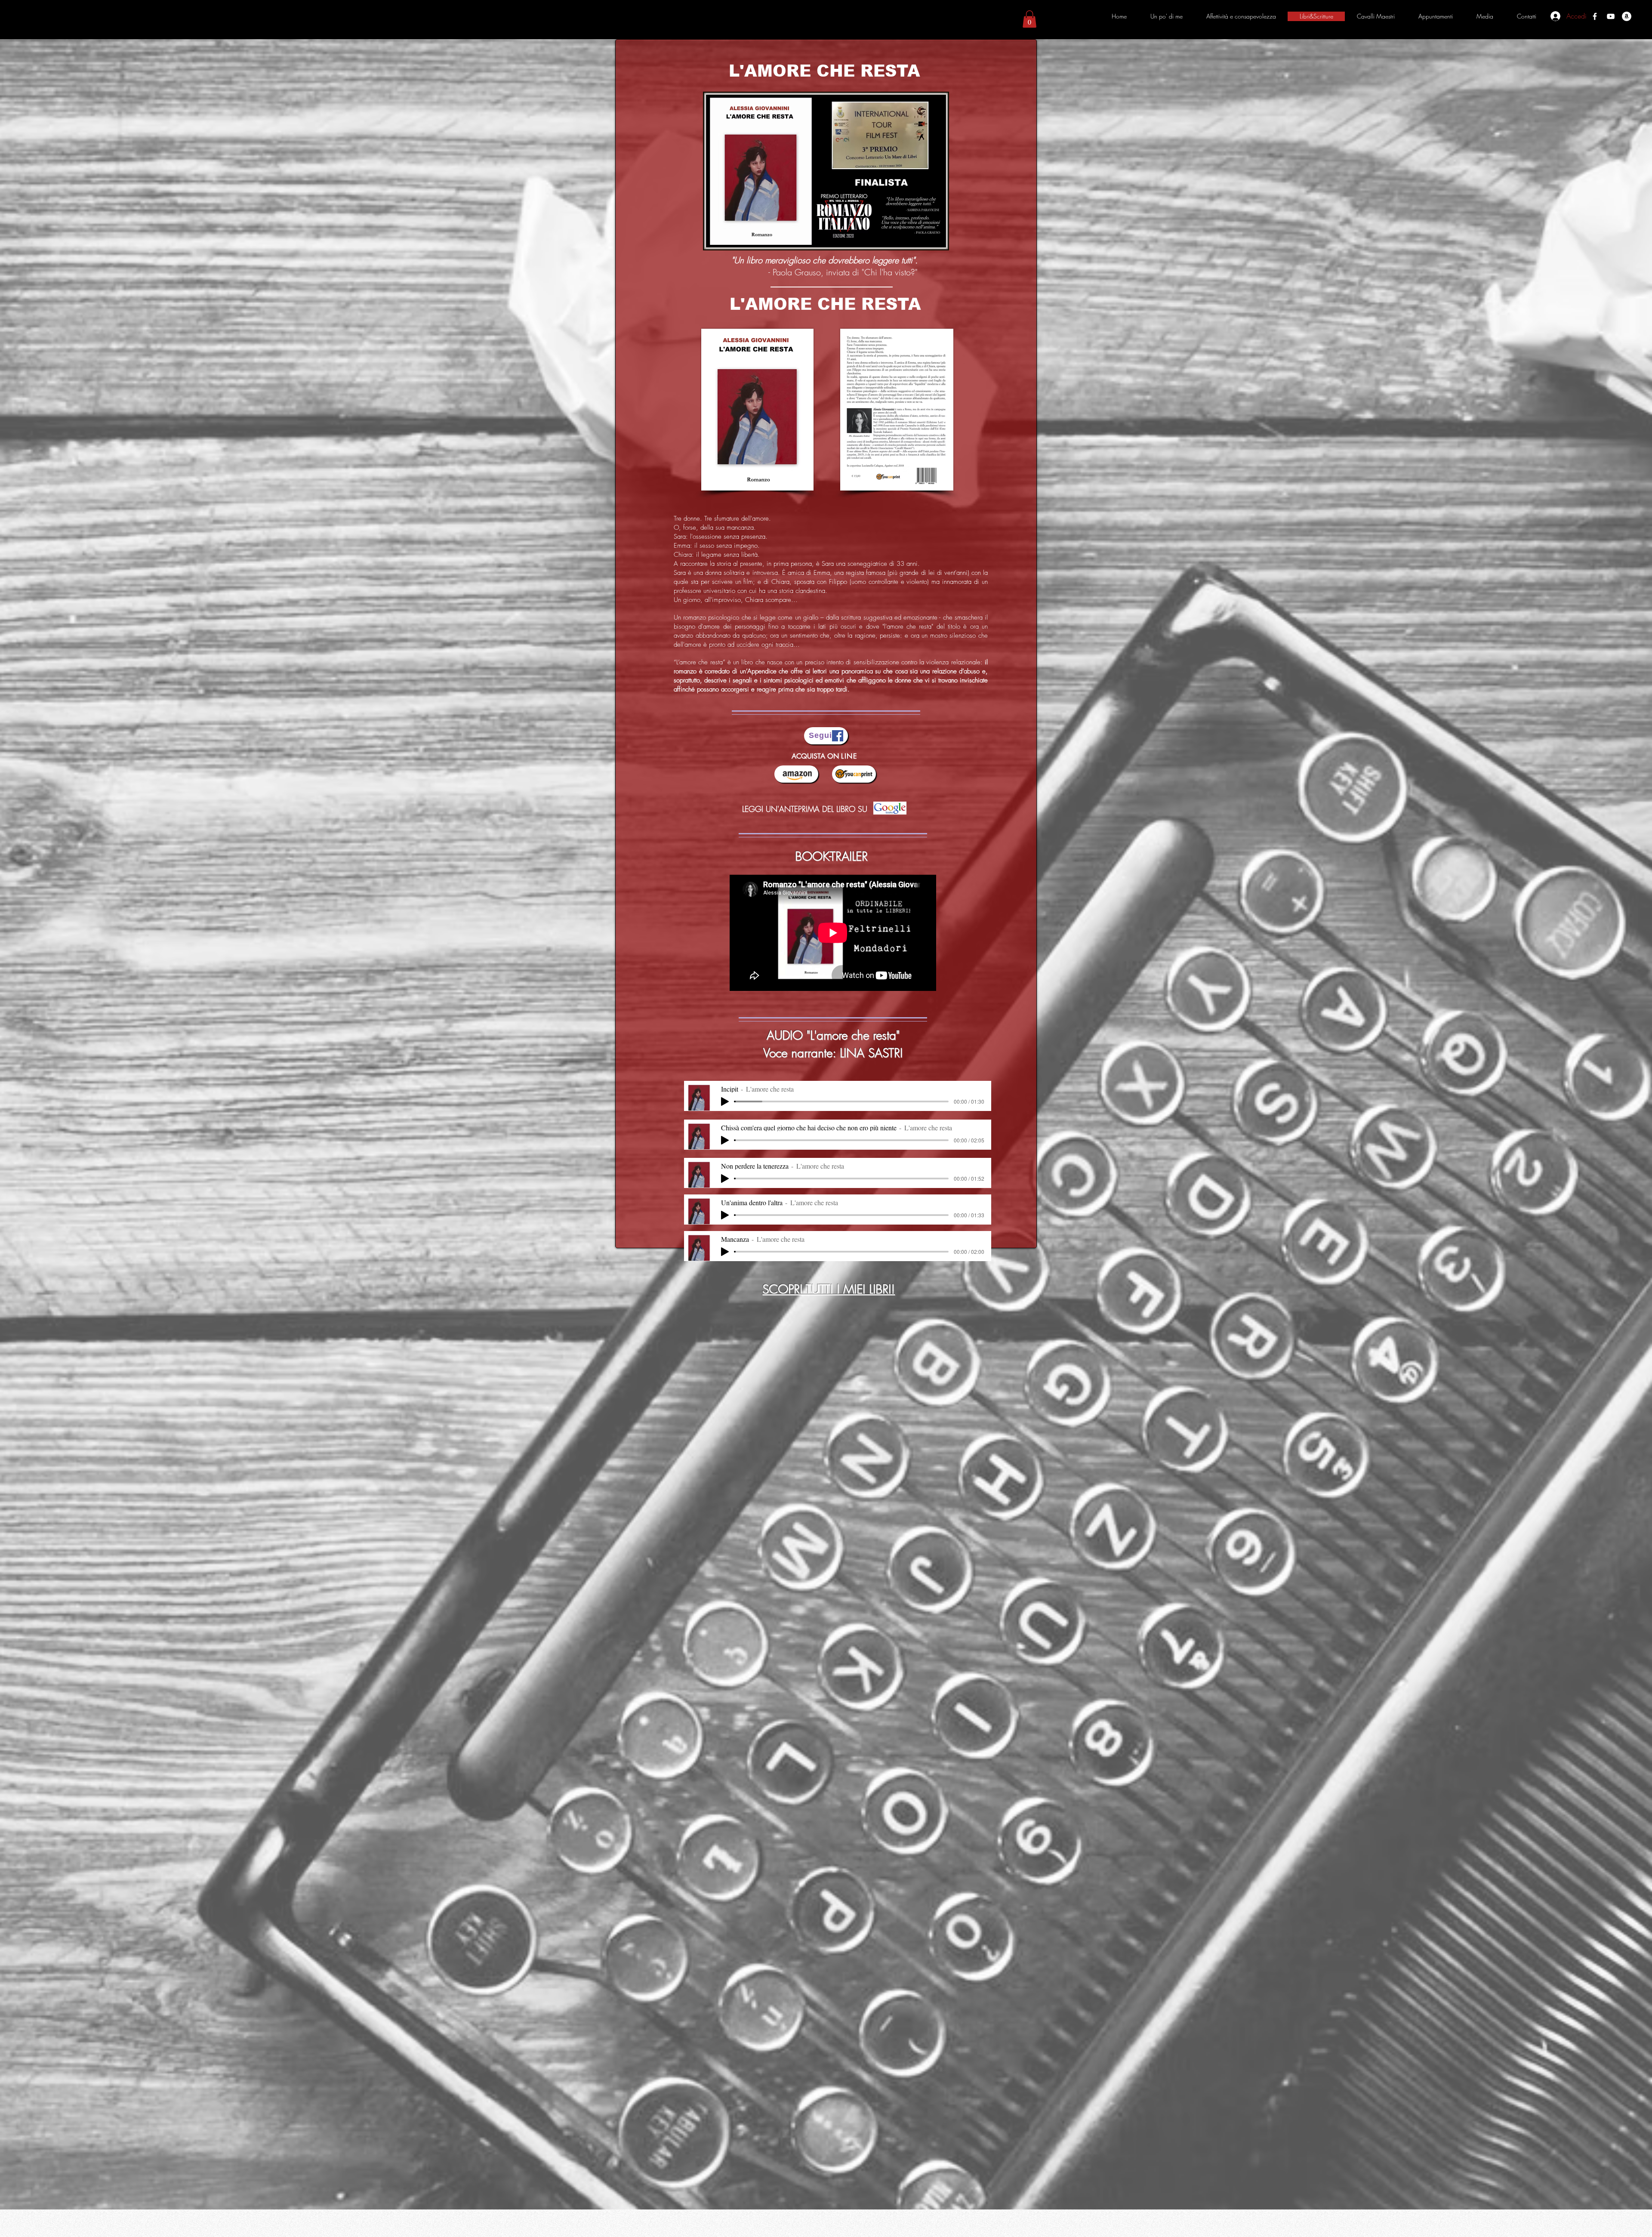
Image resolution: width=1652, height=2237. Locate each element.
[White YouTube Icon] (1611, 16)
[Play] (725, 1102)
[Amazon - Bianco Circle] (1627, 16)
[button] (1029, 19)
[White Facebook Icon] (1595, 16)
